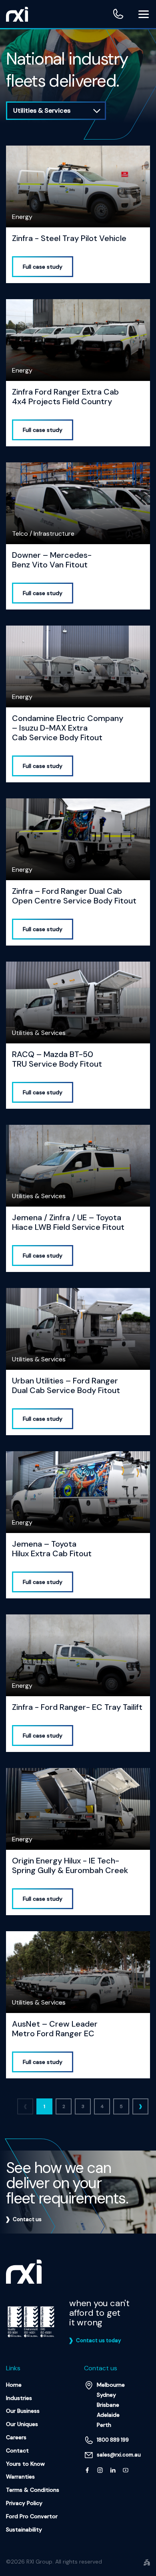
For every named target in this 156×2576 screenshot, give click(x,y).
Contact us (27, 2219)
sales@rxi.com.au (119, 2455)
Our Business (23, 2411)
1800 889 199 (118, 14)
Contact (17, 2450)
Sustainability (24, 2529)
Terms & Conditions (33, 2490)
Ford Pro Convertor (32, 2516)
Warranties (20, 2477)
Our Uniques (22, 2424)
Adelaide (108, 2415)
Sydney (106, 2395)
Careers (16, 2437)
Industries (19, 2398)
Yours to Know (25, 2464)
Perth (104, 2425)
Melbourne (111, 2385)
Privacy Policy (24, 2503)
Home (14, 2385)
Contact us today (98, 2340)
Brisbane (108, 2405)
